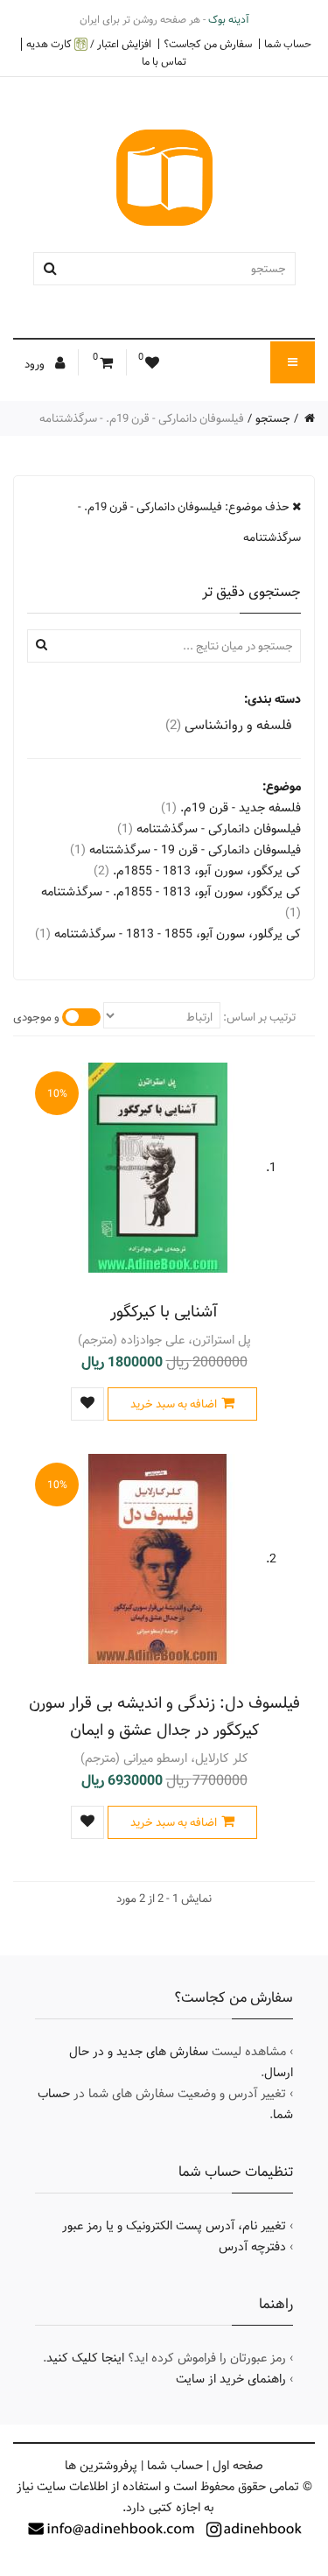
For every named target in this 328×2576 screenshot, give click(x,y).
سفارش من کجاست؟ (208, 44)
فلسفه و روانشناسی (229, 725)
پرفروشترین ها (101, 2466)
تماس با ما (164, 61)
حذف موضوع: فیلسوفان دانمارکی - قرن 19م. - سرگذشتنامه (189, 522)
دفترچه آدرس (252, 2247)
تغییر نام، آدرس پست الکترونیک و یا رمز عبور (174, 2226)
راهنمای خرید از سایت (231, 2379)
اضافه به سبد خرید (174, 1404)
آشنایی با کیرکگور (164, 1312)
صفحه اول (238, 2466)
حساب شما (288, 44)
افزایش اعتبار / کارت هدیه (89, 44)
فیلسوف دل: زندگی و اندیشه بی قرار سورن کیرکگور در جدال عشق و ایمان (164, 1716)
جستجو (273, 418)
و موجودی (36, 1017)
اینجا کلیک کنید (85, 2358)
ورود (36, 364)
